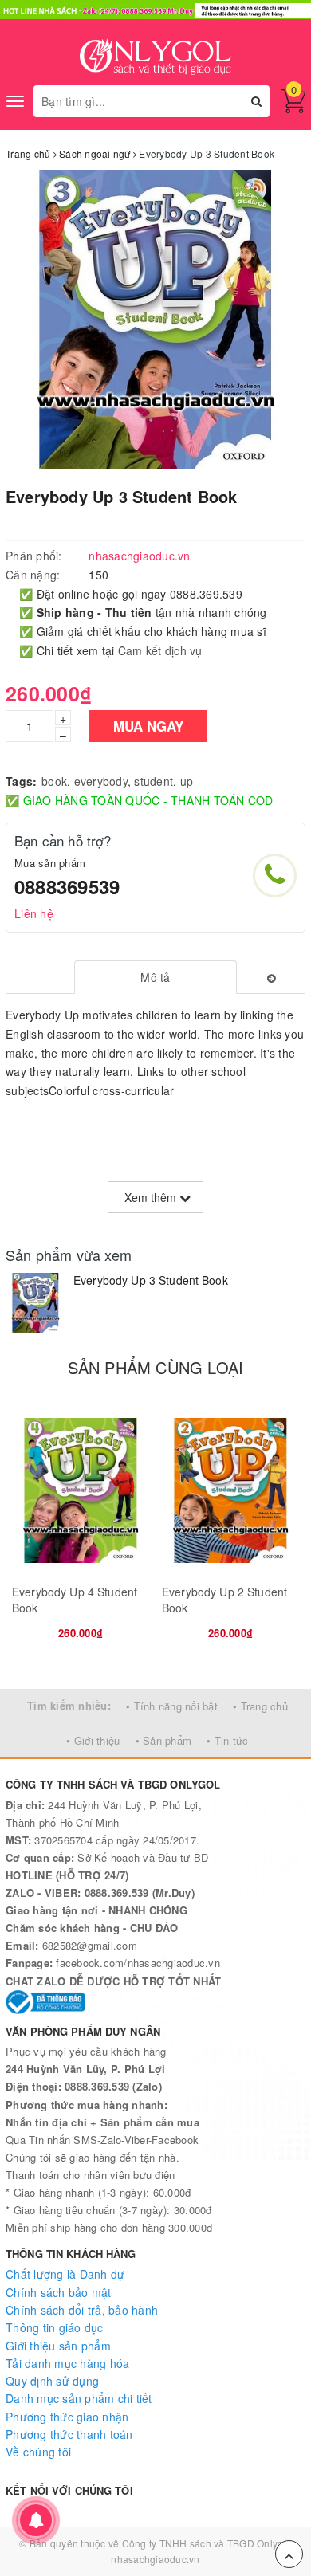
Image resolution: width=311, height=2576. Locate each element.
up (187, 781)
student (154, 781)
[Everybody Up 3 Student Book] (35, 1303)
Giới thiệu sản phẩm (58, 2346)
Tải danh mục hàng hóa (67, 2363)
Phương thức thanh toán (69, 2434)
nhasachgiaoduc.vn (155, 2559)
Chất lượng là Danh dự (65, 2274)
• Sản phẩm (164, 1740)
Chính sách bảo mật (59, 2292)
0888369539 (67, 886)
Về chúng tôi (38, 2452)
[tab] (155, 977)
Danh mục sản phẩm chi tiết (79, 2398)
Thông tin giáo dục (55, 2327)
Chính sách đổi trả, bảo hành (82, 2310)
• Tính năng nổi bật (172, 1706)
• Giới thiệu (93, 1740)
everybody (101, 781)
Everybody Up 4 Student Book (75, 1600)
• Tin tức (227, 1740)
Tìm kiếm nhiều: (69, 1705)
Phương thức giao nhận (67, 2417)
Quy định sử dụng (52, 2381)
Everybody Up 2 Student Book (224, 1600)
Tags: (21, 781)
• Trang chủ (260, 1706)
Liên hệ (34, 913)
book (54, 781)
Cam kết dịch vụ (160, 650)
